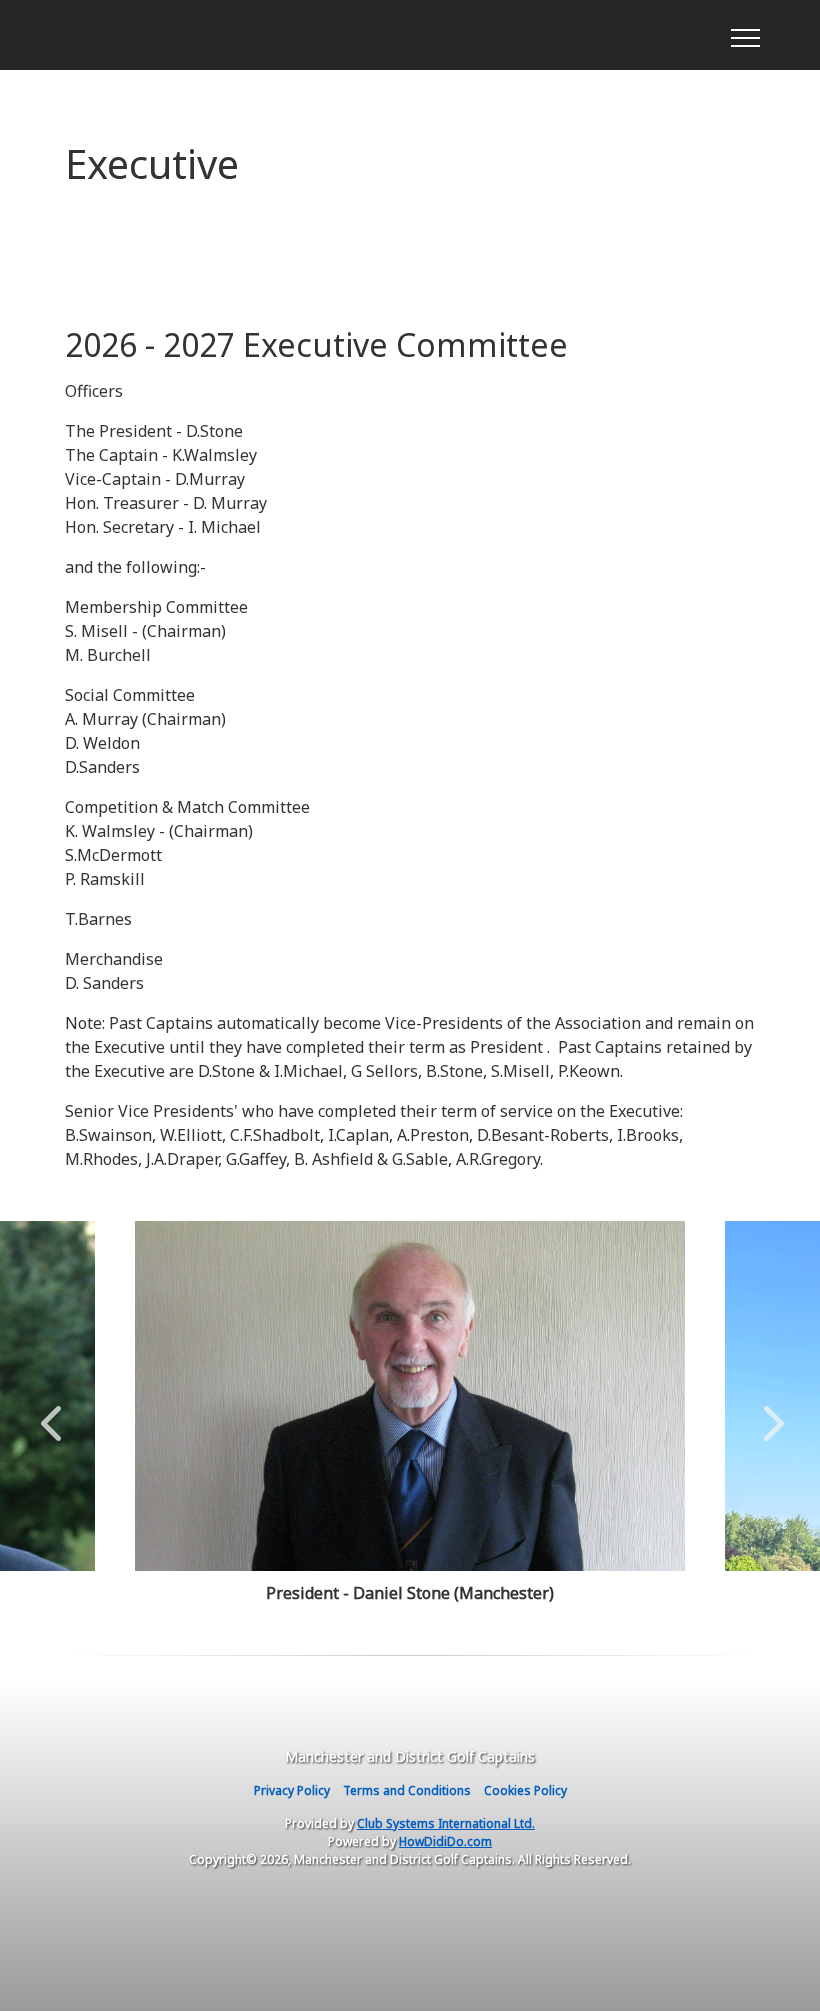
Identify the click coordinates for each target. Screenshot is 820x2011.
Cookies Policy (525, 1790)
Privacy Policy (292, 1790)
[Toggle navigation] (744, 35)
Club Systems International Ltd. (446, 1823)
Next (769, 1413)
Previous (51, 1413)
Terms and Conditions (407, 1790)
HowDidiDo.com (445, 1841)
